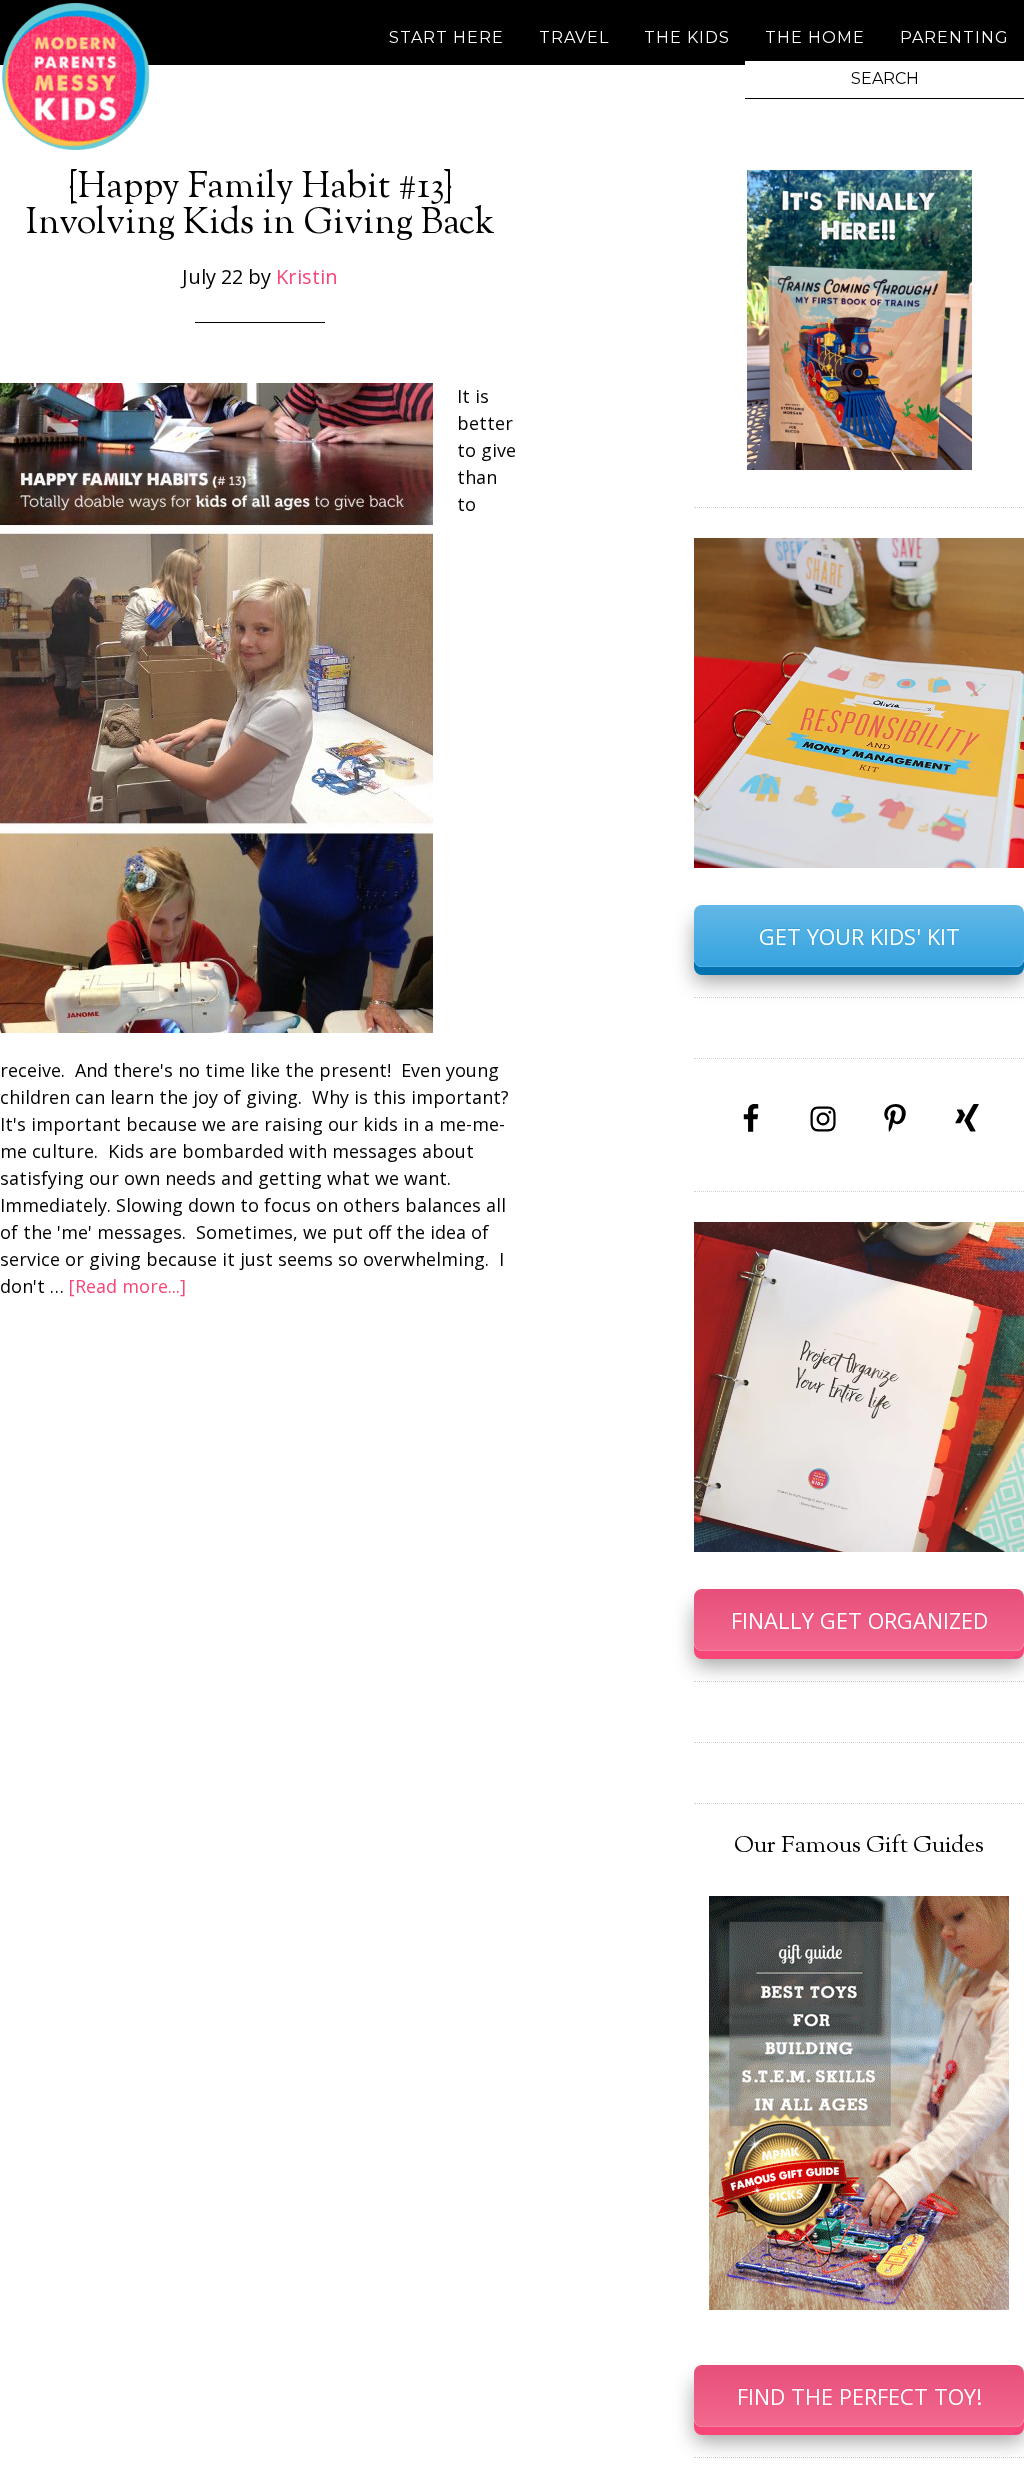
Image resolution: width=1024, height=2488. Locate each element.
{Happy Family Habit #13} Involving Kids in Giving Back (260, 206)
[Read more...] (127, 1286)
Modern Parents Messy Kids (75, 75)
